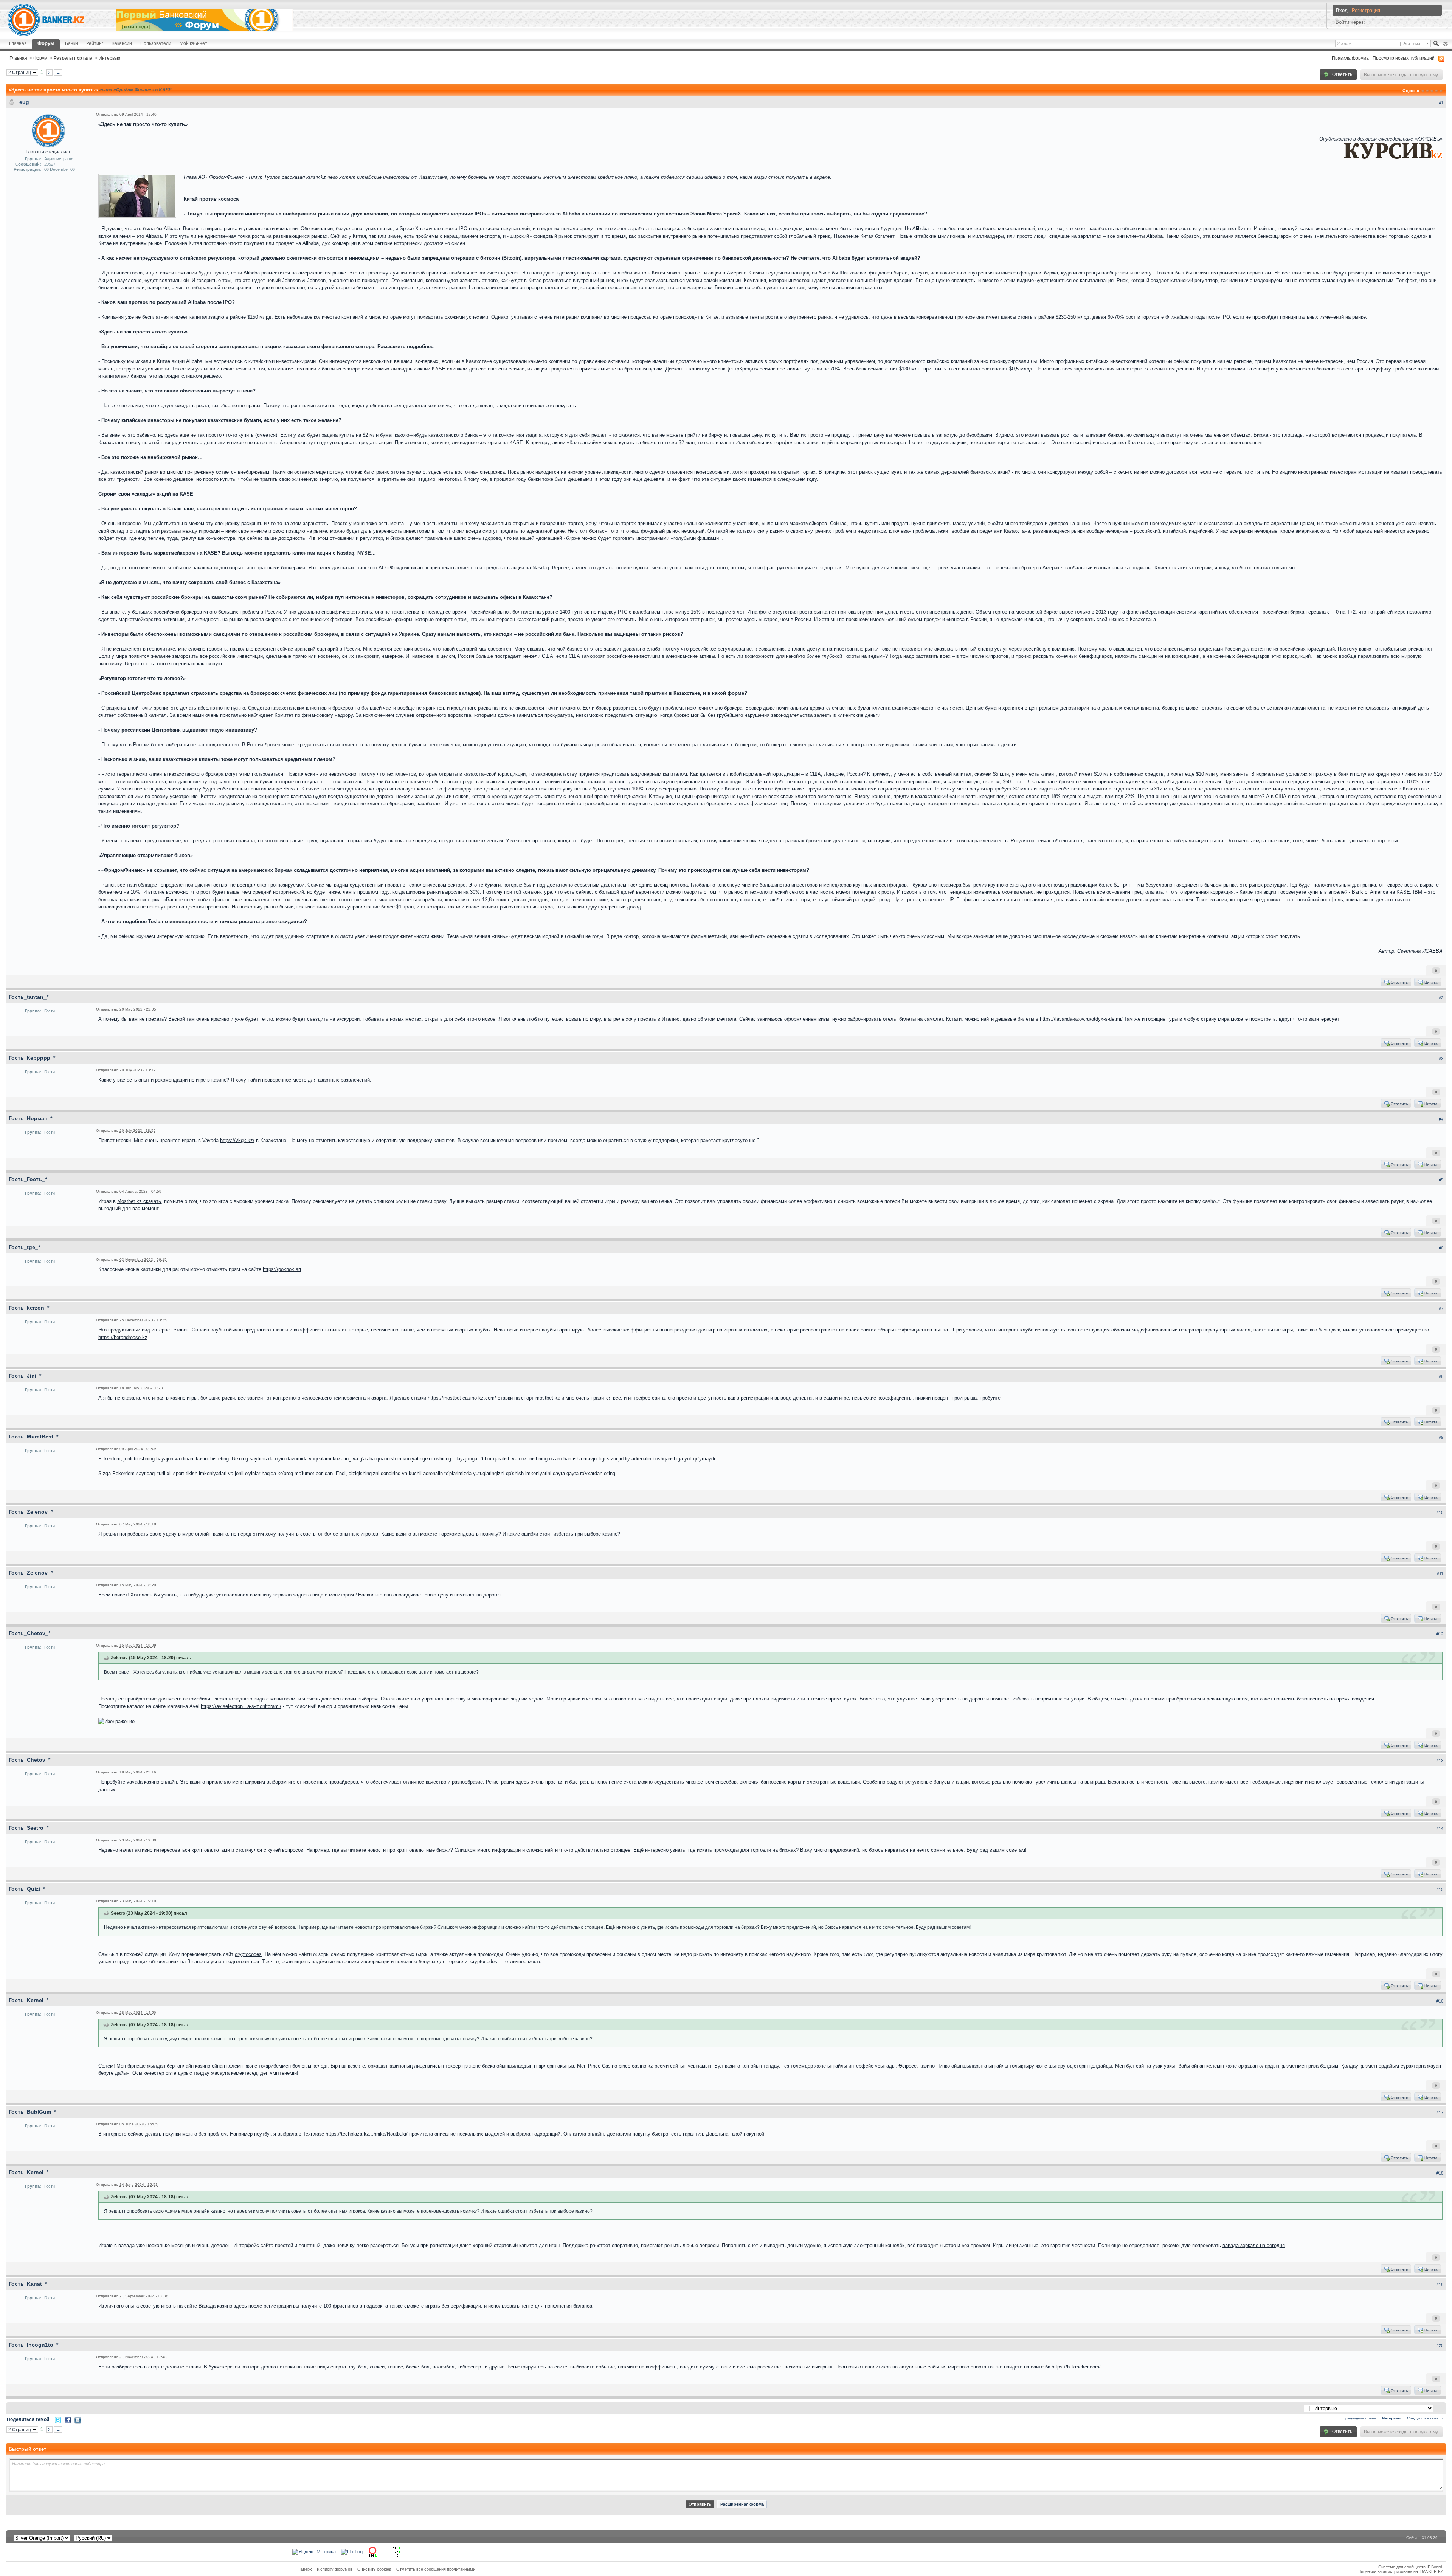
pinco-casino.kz (636, 2066)
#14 (1440, 1829)
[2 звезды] (1427, 91)
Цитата (1430, 982)
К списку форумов (335, 2569)
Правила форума (1350, 58)
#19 (1440, 2285)
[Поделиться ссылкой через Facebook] (68, 2419)
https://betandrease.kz (123, 1337)
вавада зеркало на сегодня (1254, 2245)
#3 (1441, 1059)
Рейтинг (95, 43)
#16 (1440, 2001)
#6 (1441, 1248)
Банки (71, 43)
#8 (1441, 1376)
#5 (1441, 1180)
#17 (1440, 2113)
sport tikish (185, 1473)
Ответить (1342, 74)
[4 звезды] (1436, 91)
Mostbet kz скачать (139, 1201)
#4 (1441, 1119)
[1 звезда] (1423, 91)
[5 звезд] (1441, 91)
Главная (18, 43)
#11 (1440, 1573)
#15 (1440, 1889)
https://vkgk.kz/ (237, 1140)
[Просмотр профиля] (48, 130)
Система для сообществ (1402, 2567)
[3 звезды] (1432, 91)
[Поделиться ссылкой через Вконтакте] (78, 2420)
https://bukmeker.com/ (1076, 2367)
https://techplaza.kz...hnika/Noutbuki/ (367, 2134)
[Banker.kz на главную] (46, 20)
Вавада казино (215, 2306)
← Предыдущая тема (1357, 2418)
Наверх (305, 2569)
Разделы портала (73, 58)
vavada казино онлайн (152, 1782)
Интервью (109, 58)
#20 (1440, 2345)
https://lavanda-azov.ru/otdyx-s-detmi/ (1081, 1019)
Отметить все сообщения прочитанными (436, 2569)
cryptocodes (248, 1954)
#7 (1441, 1308)
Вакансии (122, 43)
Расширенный (1445, 44)
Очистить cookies (374, 2569)
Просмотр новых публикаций (1404, 58)
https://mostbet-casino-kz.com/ (462, 1398)
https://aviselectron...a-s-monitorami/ (241, 1706)
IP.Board (1434, 2567)
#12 (1440, 1634)
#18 (1440, 2173)
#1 (1441, 103)
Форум (46, 43)
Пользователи (156, 43)
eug (24, 102)
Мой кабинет (193, 43)
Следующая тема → (1425, 2418)
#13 (1440, 1761)
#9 (1441, 1437)
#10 (1440, 1513)
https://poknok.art (282, 1269)
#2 (1441, 998)
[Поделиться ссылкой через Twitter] (58, 2419)
